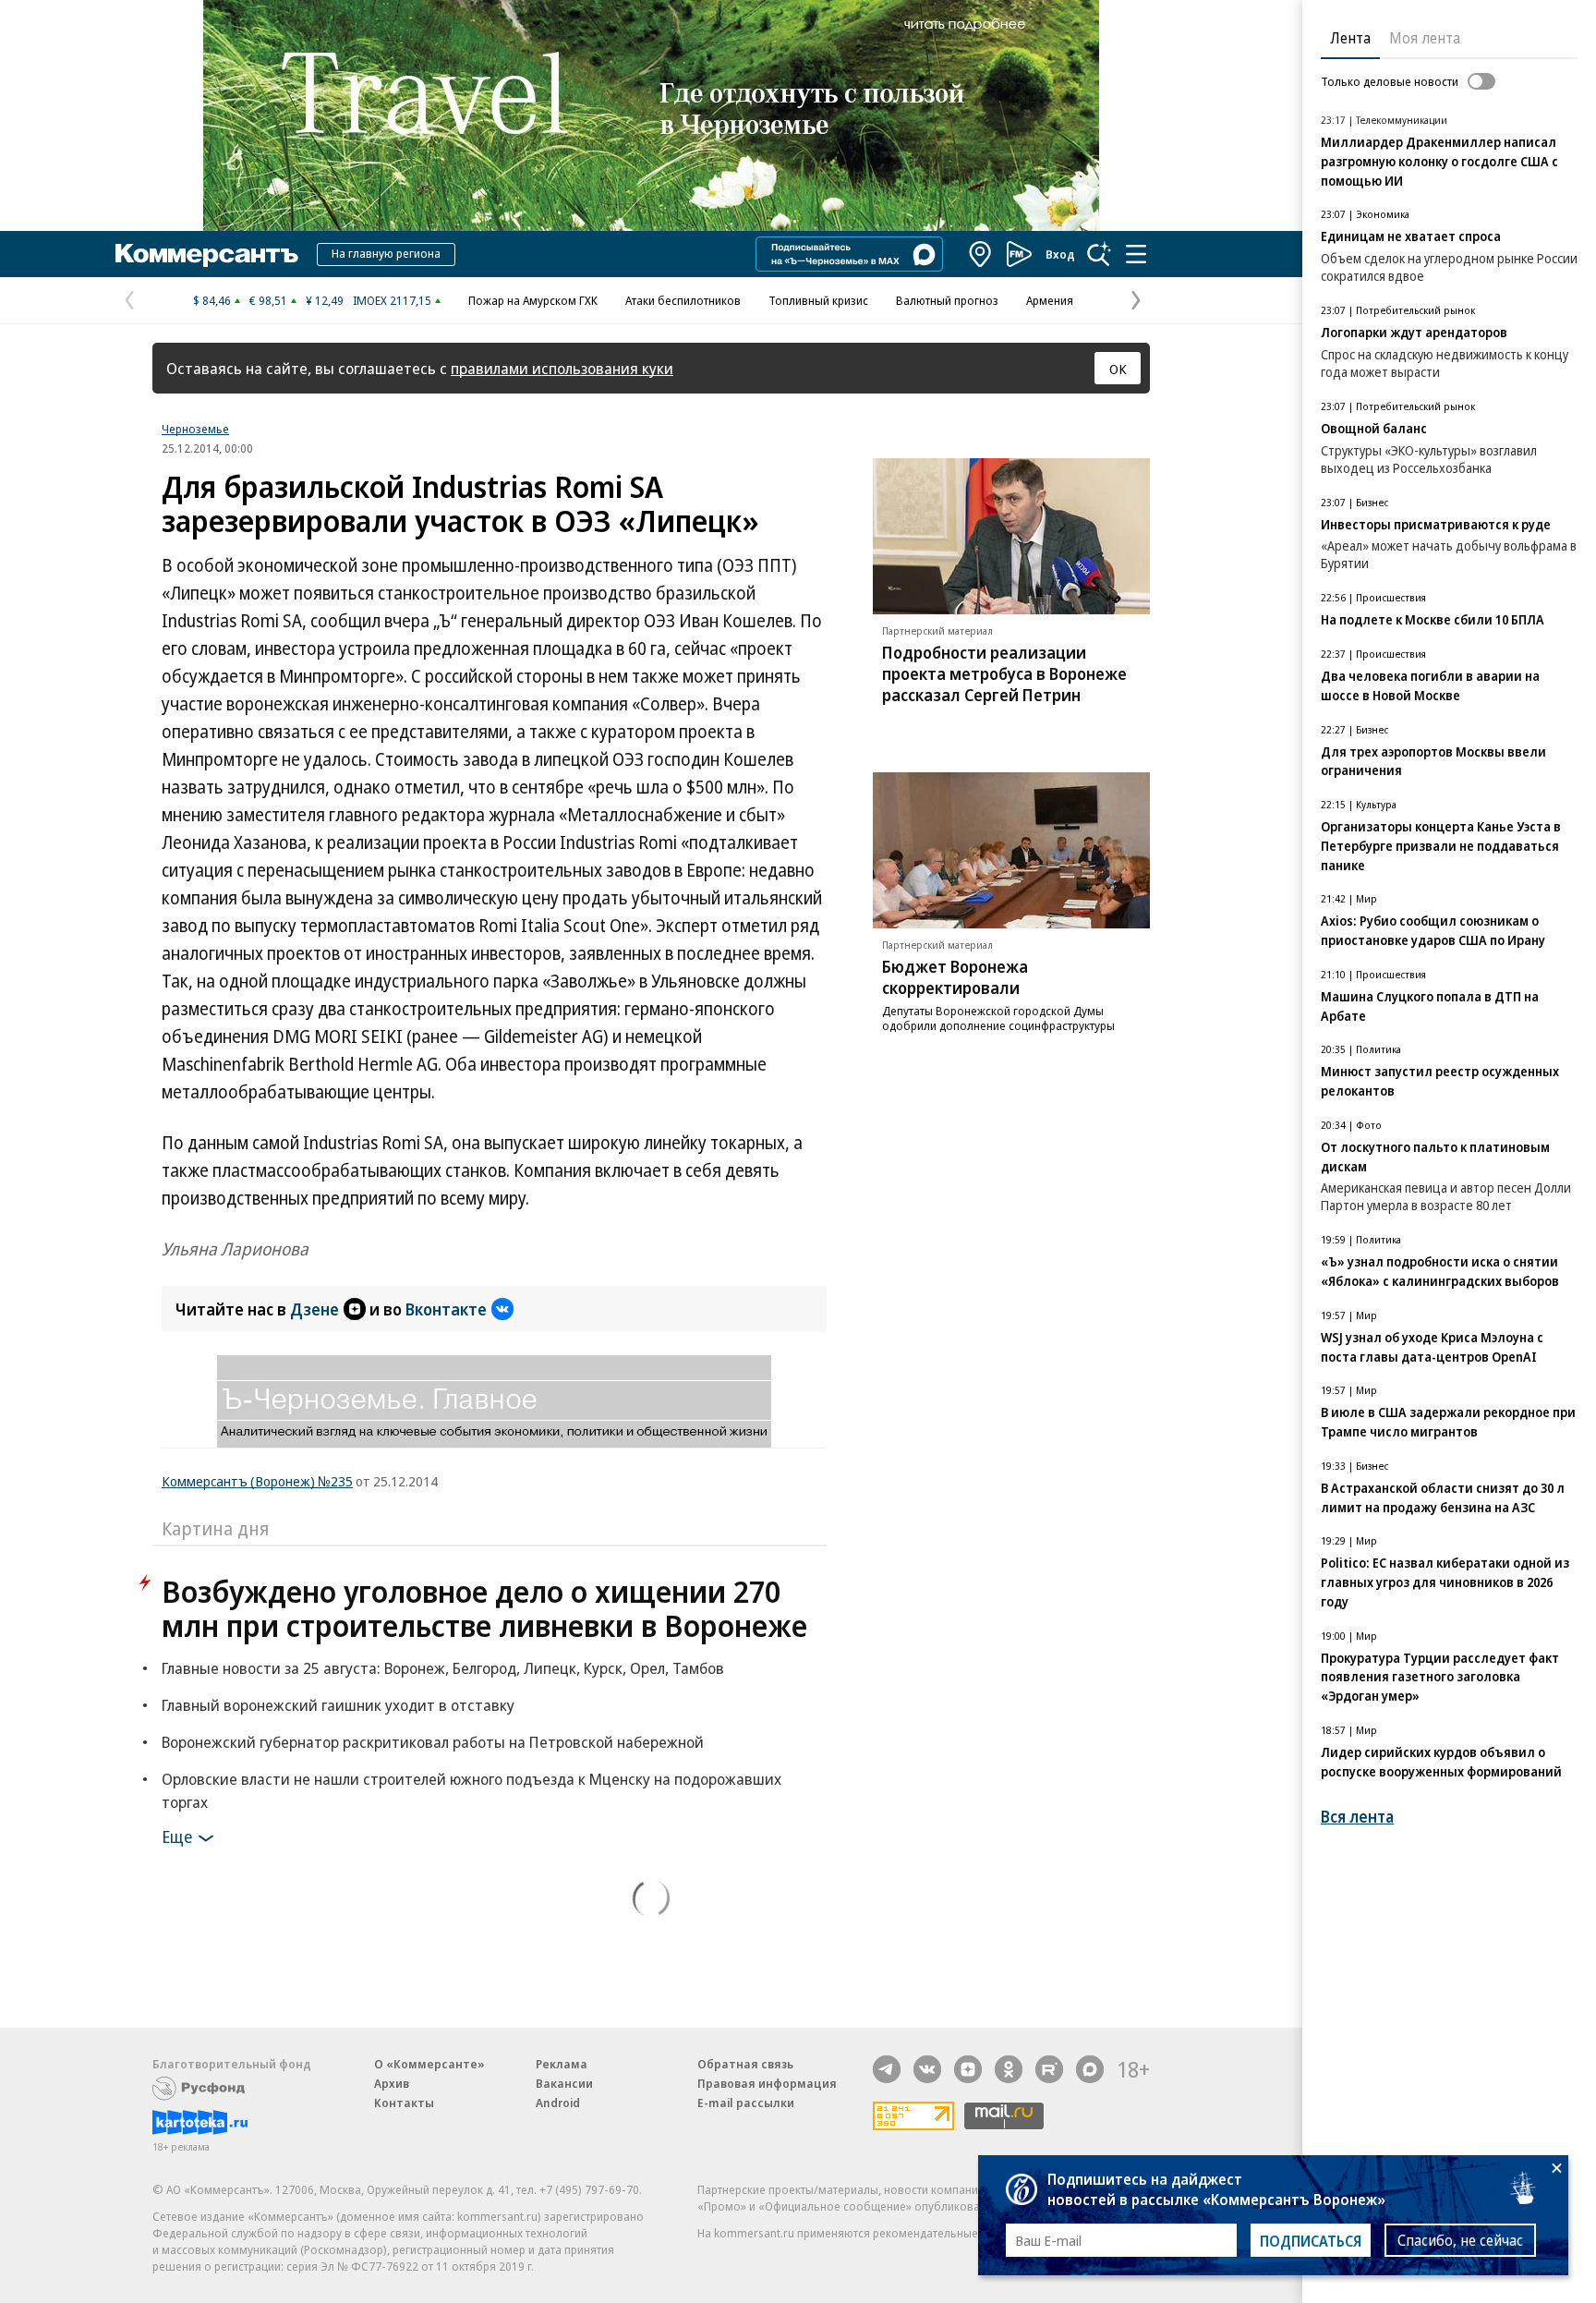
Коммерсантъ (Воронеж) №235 (257, 1481)
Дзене (314, 1309)
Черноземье (195, 429)
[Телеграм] (887, 2069)
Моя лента (1425, 38)
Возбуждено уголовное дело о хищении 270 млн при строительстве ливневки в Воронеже (484, 1608)
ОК (1118, 369)
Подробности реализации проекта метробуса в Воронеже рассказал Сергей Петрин (1004, 673)
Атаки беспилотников (683, 300)
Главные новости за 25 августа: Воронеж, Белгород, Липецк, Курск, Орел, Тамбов (443, 1668)
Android (558, 2103)
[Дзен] (968, 2069)
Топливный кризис (818, 300)
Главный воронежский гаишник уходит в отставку (338, 1705)
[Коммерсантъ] (207, 254)
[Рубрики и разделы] (1136, 254)
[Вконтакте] (927, 2069)
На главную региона (386, 253)
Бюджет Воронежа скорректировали (955, 977)
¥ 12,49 (325, 300)
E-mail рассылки (746, 2103)
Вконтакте (446, 1309)
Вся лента (1357, 1817)
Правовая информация (767, 2083)
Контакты (404, 2103)
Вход (1060, 254)
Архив (392, 2083)
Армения (1050, 300)
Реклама (562, 2064)
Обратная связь (745, 2064)
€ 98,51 (268, 300)
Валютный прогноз (947, 300)
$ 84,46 (212, 300)
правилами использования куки (562, 368)
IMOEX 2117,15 (392, 300)
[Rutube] (1049, 2069)
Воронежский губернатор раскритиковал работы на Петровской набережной (433, 1742)
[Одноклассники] (1009, 2069)
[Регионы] (981, 254)
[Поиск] (1099, 254)
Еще (177, 1836)
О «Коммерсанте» (429, 2064)
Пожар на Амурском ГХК (533, 300)
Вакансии (564, 2083)
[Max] (1090, 2069)
